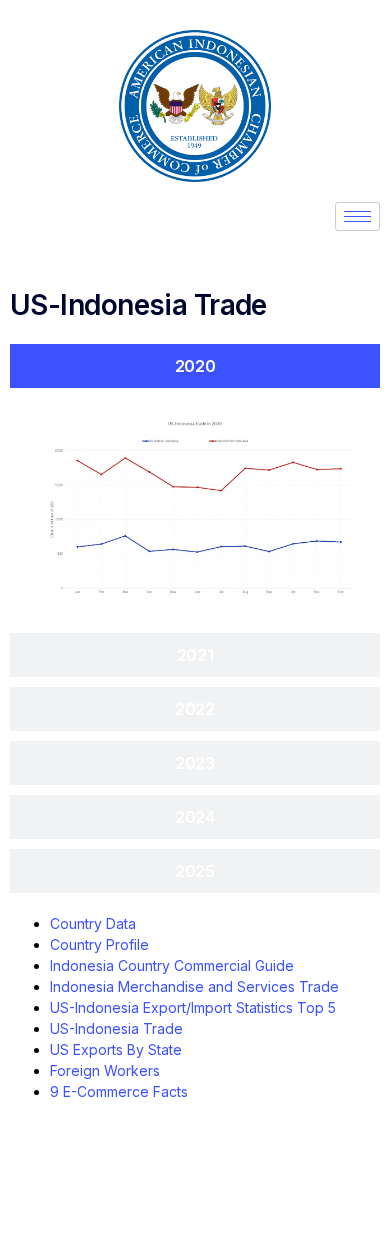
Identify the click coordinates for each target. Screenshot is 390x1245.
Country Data (93, 923)
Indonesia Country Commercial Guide (172, 965)
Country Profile (99, 944)
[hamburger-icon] (357, 216)
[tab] (195, 366)
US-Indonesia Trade (116, 1028)
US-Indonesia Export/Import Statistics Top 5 (193, 1007)
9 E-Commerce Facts (119, 1091)
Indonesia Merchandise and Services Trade (194, 986)
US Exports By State (116, 1049)
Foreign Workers (105, 1070)
